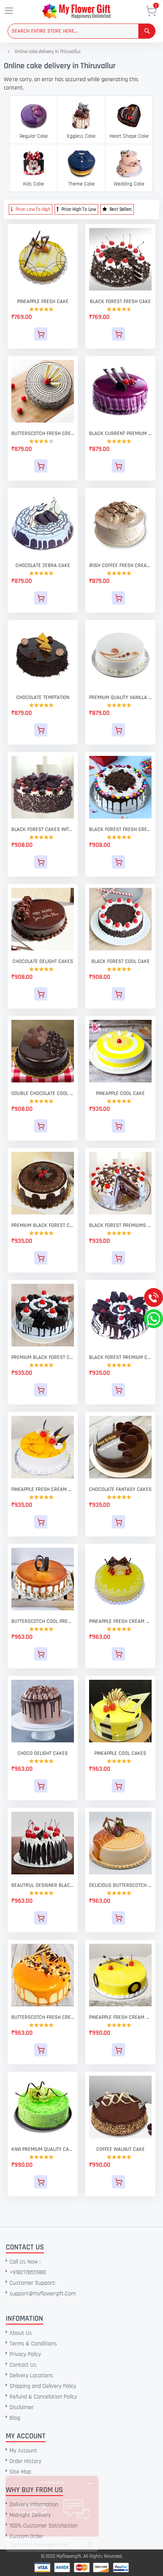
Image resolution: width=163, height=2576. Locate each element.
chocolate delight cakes (43, 961)
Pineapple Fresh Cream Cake (120, 1621)
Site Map (20, 2472)
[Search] (147, 31)
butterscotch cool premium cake (43, 1621)
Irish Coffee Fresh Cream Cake (120, 565)
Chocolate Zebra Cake (43, 565)
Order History (25, 2461)
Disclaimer (22, 2407)
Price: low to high (32, 209)
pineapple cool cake (120, 1093)
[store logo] (87, 11)
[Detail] (43, 334)
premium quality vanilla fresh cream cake (120, 697)
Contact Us (23, 2365)
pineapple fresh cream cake (43, 1489)
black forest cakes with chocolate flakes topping (43, 829)
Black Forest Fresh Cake (120, 302)
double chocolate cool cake (43, 1093)
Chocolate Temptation (43, 697)
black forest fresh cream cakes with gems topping (120, 829)
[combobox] (81, 31)
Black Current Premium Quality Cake (120, 434)
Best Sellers (120, 209)
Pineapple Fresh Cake (43, 302)
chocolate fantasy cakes (120, 1489)
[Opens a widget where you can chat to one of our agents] (52, 2514)
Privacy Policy (25, 2354)
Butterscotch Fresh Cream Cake (43, 434)
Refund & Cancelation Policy (43, 2397)
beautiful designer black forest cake (43, 1885)
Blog (15, 2418)
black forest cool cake (121, 961)
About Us (21, 2333)
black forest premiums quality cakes (120, 1225)
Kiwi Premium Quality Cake (43, 2149)
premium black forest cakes (43, 1225)
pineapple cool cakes (120, 1753)
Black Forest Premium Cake (120, 1357)
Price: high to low (78, 209)
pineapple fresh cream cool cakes (120, 2017)
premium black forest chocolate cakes (43, 1357)
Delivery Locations (31, 2376)
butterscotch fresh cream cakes (43, 2017)
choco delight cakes (43, 1753)
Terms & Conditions (33, 2344)
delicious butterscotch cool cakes (120, 1885)
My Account (23, 2451)
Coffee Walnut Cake (121, 2149)
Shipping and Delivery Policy (43, 2386)
